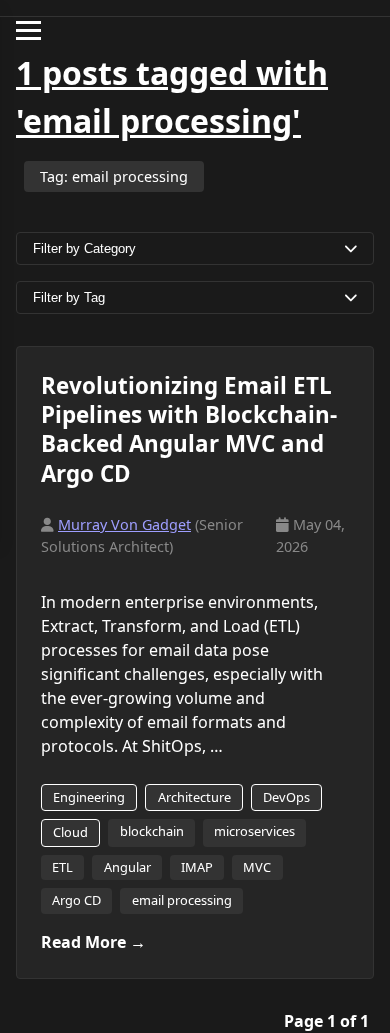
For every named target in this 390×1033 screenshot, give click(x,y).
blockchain (152, 831)
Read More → (93, 942)
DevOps (286, 797)
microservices (254, 831)
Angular (127, 867)
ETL (62, 867)
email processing (182, 900)
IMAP (197, 867)
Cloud (70, 832)
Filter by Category (84, 248)
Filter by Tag (69, 297)
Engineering (89, 797)
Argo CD (76, 900)
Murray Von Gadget (124, 524)
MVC (257, 867)
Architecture (194, 797)
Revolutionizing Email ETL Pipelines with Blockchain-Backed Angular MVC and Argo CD (189, 429)
